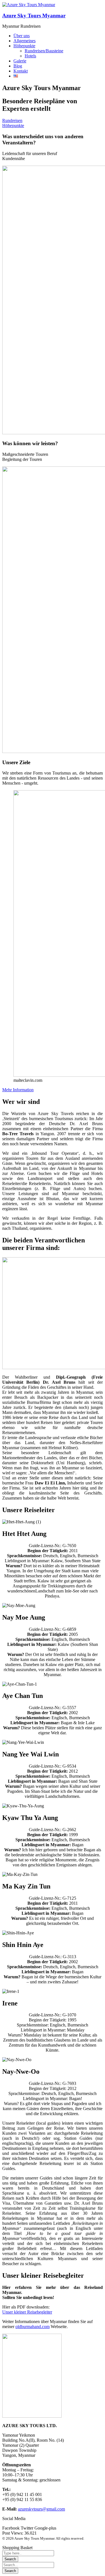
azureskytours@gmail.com (41, 2509)
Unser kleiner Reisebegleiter (27, 2312)
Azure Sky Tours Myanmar (34, 16)
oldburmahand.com (32, 2327)
